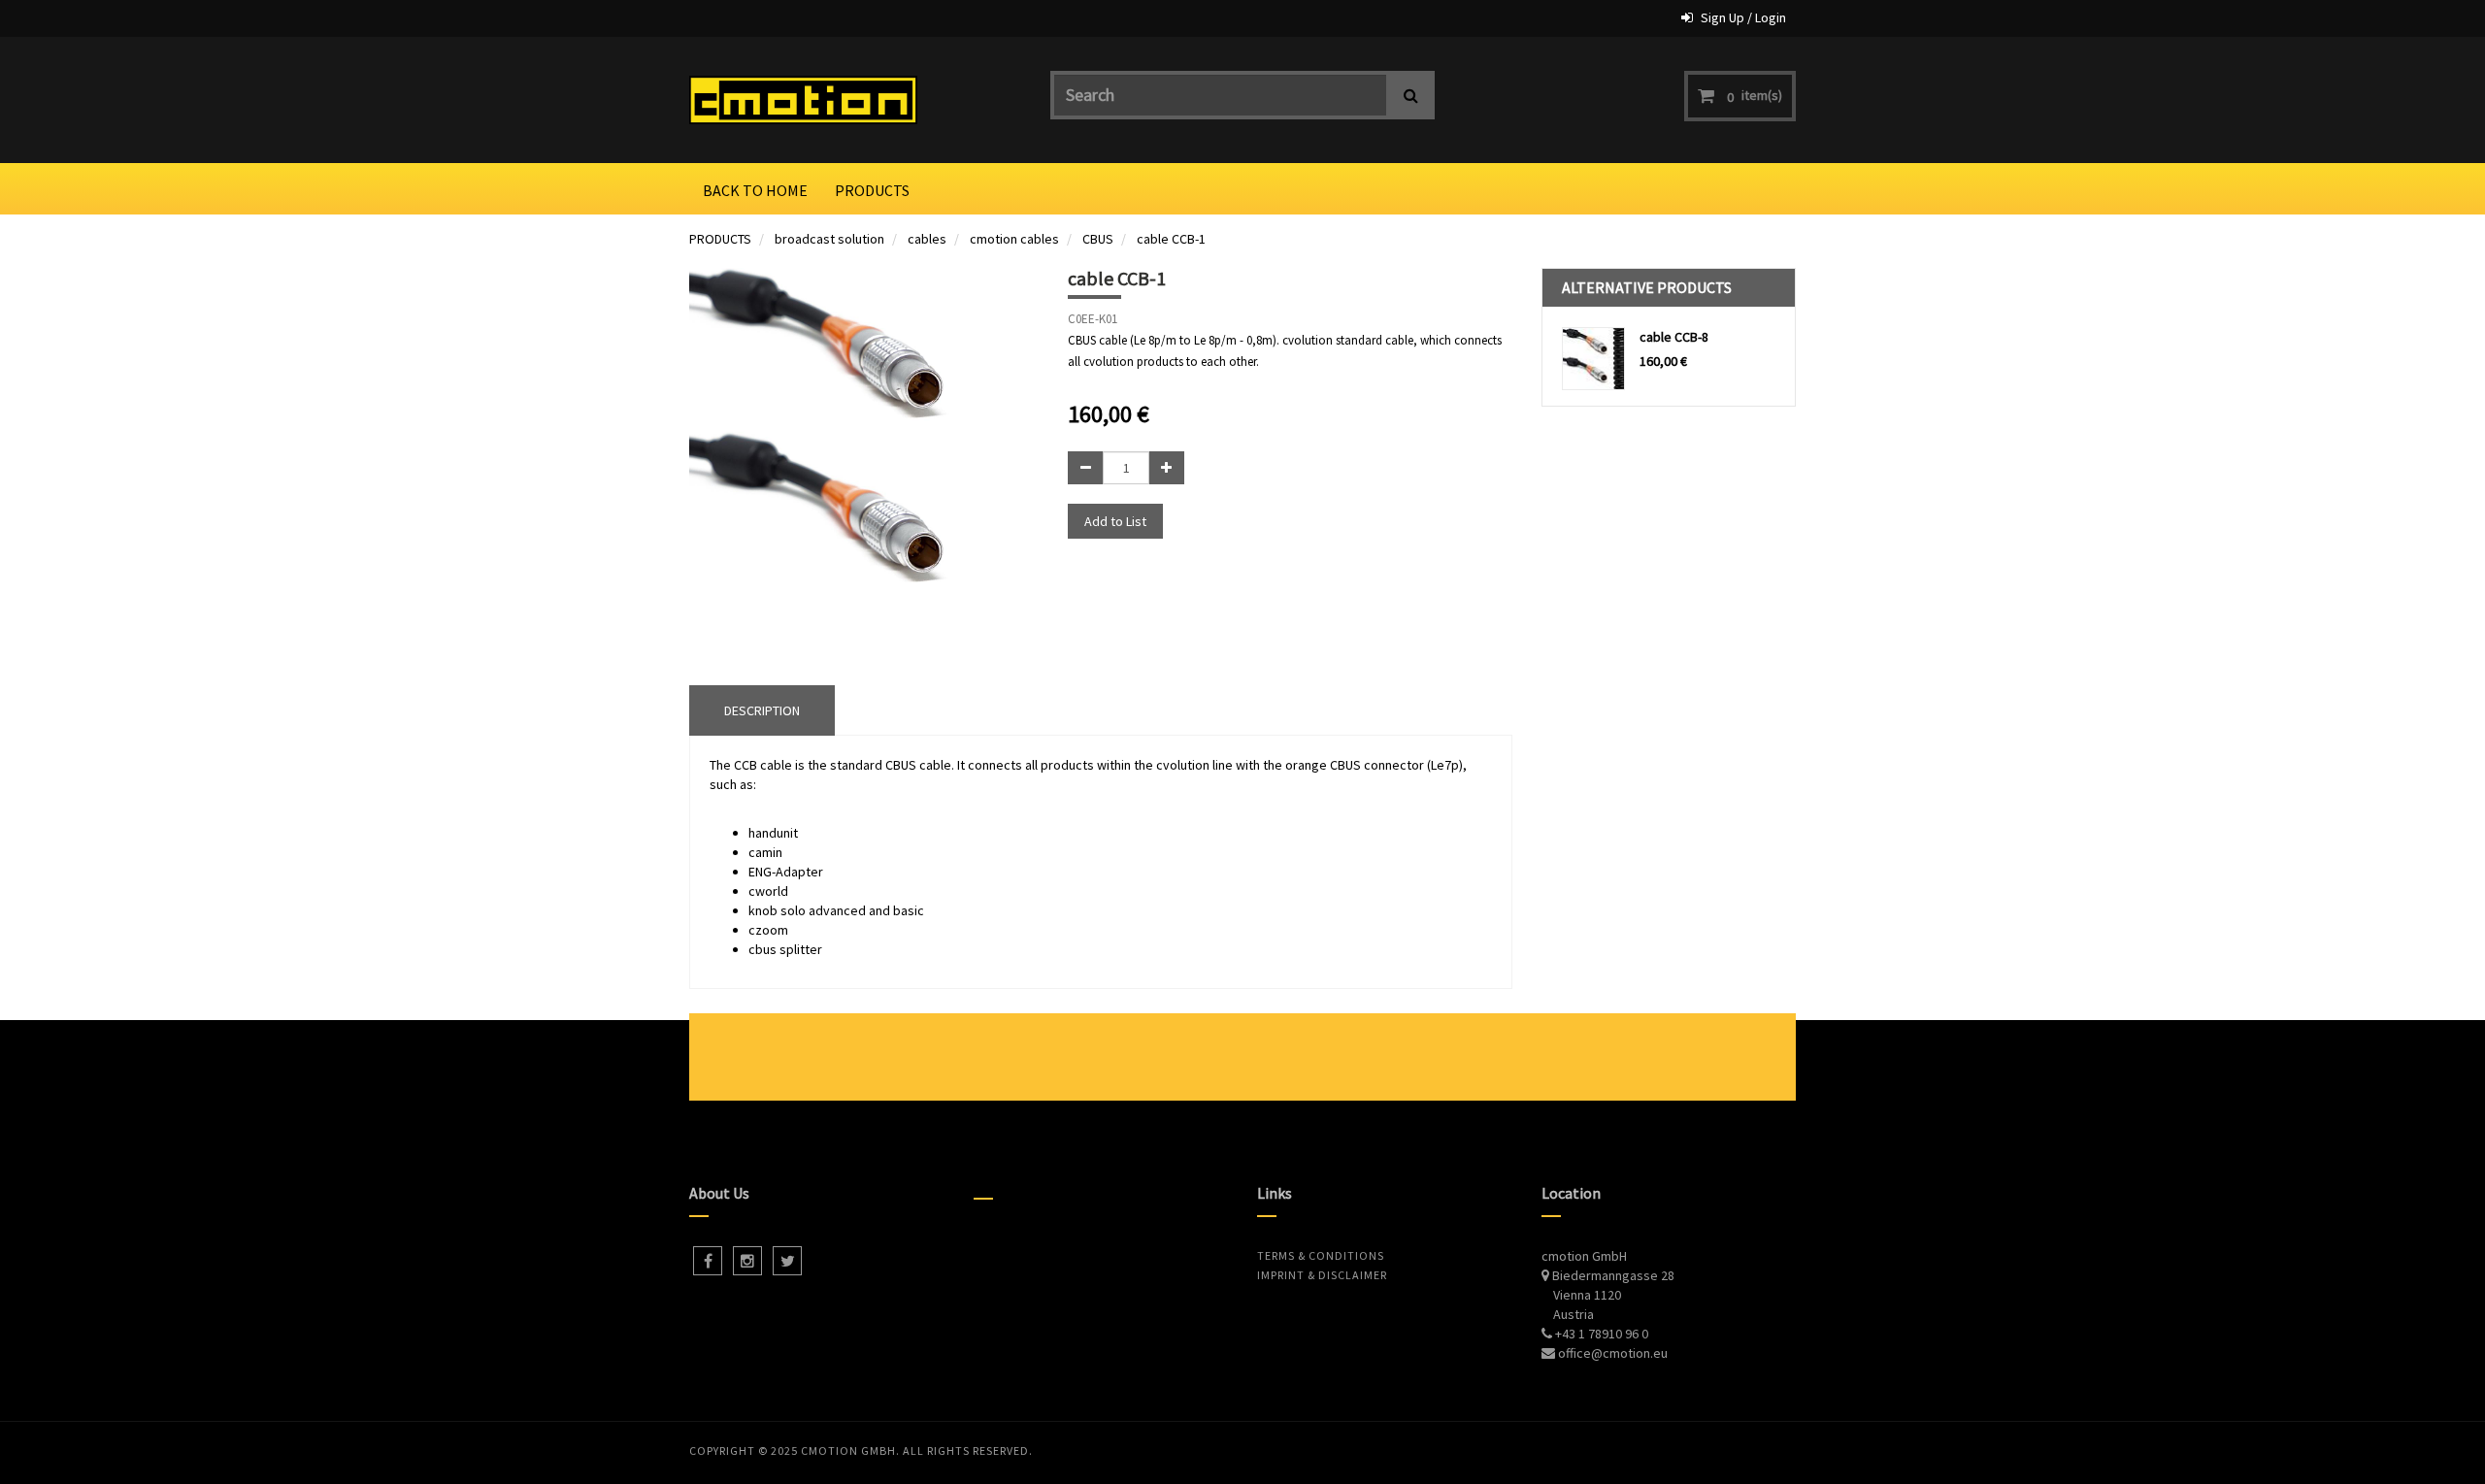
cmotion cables (1014, 239)
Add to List (1115, 521)
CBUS (1098, 239)
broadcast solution (829, 239)
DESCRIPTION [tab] (762, 710)
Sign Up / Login (1743, 17)
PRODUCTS (720, 239)
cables (927, 239)
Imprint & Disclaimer (1322, 1275)
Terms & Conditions (1321, 1255)
